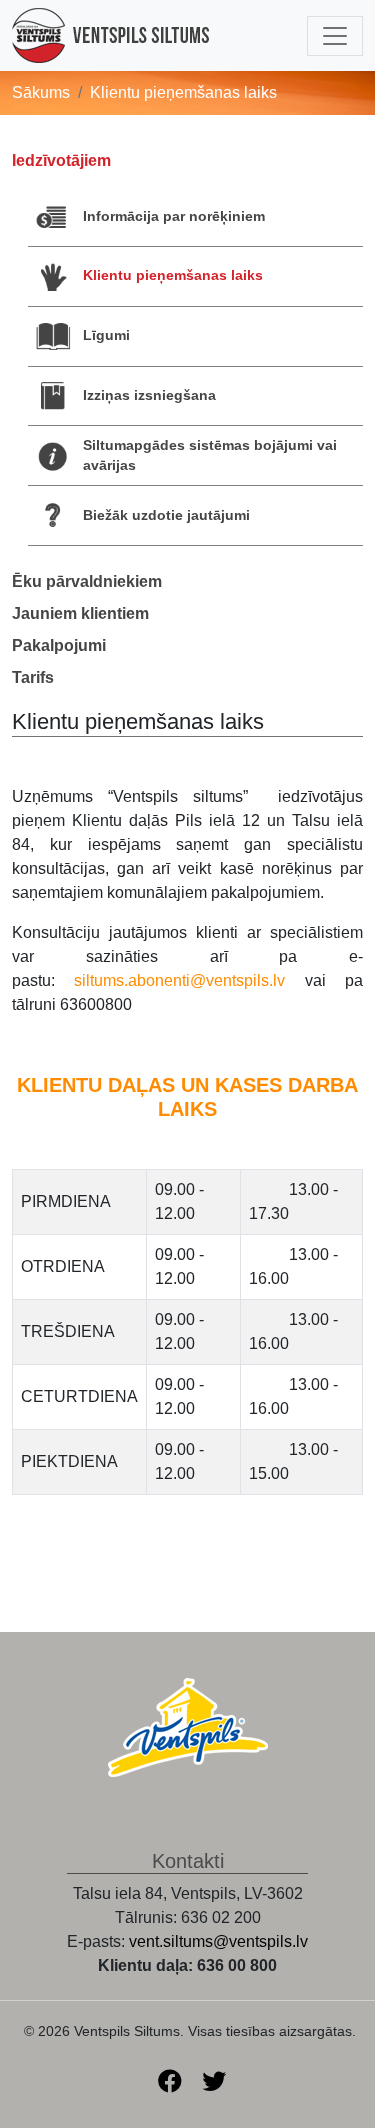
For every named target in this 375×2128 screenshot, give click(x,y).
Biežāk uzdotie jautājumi (166, 515)
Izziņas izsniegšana (149, 395)
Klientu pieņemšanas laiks (173, 275)
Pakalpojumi (59, 645)
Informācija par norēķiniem (174, 216)
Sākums (41, 92)
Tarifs (33, 677)
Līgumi (106, 335)
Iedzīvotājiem (61, 160)
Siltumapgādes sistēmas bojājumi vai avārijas (210, 455)
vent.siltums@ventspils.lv (218, 1941)
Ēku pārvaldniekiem (87, 581)
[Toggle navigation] (335, 36)
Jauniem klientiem (80, 613)
